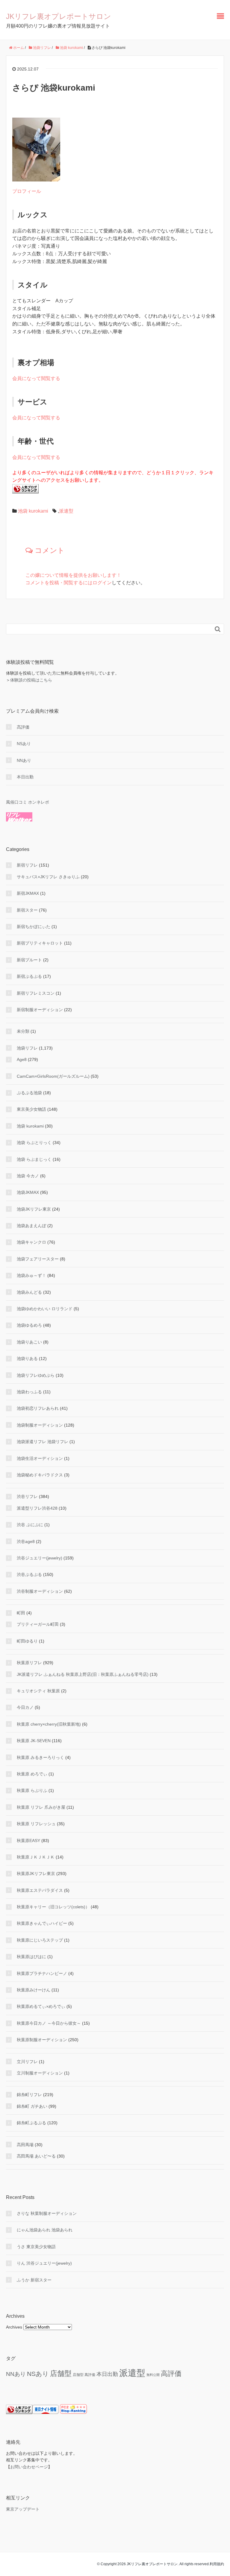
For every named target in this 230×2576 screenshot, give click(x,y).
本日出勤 (25, 777)
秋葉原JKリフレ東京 (36, 1874)
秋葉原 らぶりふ (32, 1790)
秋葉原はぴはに (31, 1957)
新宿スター (27, 910)
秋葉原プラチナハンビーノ (42, 1973)
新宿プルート (29, 960)
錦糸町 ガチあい (32, 2106)
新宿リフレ (27, 865)
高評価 (23, 727)
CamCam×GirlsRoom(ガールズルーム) (53, 1076)
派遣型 (66, 511)
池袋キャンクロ (31, 1242)
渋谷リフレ (27, 1496)
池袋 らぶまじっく (34, 1159)
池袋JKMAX (28, 1192)
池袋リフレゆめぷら (36, 1375)
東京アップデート (23, 2509)
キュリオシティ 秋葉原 (38, 1691)
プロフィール (27, 191)
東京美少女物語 (31, 1109)
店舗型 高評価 (84, 2375)
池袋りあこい (29, 1342)
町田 (21, 1613)
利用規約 (217, 2564)
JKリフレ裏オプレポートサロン (59, 16)
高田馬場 (25, 2145)
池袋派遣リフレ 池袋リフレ (43, 1442)
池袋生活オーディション (40, 1458)
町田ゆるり (27, 1641)
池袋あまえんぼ (31, 1226)
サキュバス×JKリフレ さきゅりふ (48, 877)
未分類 (23, 1031)
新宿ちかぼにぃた (34, 927)
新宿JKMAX (28, 893)
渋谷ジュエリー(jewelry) (40, 1558)
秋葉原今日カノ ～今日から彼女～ (49, 2023)
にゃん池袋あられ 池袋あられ (45, 2230)
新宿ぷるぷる (29, 976)
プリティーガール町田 (38, 1624)
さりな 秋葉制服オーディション (47, 2213)
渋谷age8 (26, 1541)
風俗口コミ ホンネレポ (28, 802)
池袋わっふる (29, 1392)
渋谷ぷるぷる (29, 1574)
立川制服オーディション (40, 2073)
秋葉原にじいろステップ (40, 1940)
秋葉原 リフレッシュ (36, 1824)
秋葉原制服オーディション (42, 2040)
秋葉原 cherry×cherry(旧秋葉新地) (49, 1724)
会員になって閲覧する (36, 378)
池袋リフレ (27, 1048)
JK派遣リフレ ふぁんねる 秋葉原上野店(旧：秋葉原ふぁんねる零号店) (83, 1674)
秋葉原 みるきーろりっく (40, 1757)
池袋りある (27, 1358)
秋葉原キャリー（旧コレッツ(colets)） (53, 1907)
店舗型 (61, 2373)
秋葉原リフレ (29, 1663)
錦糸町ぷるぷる (31, 2123)
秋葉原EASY (28, 1841)
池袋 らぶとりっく (34, 1143)
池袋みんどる (29, 1292)
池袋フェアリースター (38, 1259)
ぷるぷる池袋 (29, 1093)
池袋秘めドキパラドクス (40, 1475)
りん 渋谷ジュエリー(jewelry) (44, 2263)
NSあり (24, 744)
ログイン (102, 583)
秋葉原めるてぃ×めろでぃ (41, 2006)
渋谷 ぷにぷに (30, 1525)
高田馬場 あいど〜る (36, 2156)
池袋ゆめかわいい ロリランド (45, 1309)
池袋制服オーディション (40, 1425)
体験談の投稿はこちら (31, 680)
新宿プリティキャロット (40, 943)
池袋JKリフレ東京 (34, 1209)
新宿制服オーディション (40, 1010)
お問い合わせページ (29, 2467)
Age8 (22, 1059)
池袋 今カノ (28, 1176)
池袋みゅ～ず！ (31, 1275)
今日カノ (25, 1707)
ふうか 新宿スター (34, 2280)
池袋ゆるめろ (29, 1325)
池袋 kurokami (33, 511)
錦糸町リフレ (29, 2095)
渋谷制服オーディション (40, 1591)
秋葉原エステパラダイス (40, 1890)
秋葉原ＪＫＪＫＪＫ (36, 1857)
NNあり (24, 760)
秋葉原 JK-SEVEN (34, 1741)
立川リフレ (27, 2062)
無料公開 (153, 2375)
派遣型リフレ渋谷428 (37, 1508)
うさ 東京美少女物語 (36, 2247)
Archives (14, 2327)
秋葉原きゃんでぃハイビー (42, 1923)
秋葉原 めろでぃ (32, 1774)
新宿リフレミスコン (36, 993)
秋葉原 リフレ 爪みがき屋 (41, 1807)
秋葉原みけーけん (34, 1990)
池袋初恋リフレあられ (38, 1408)
